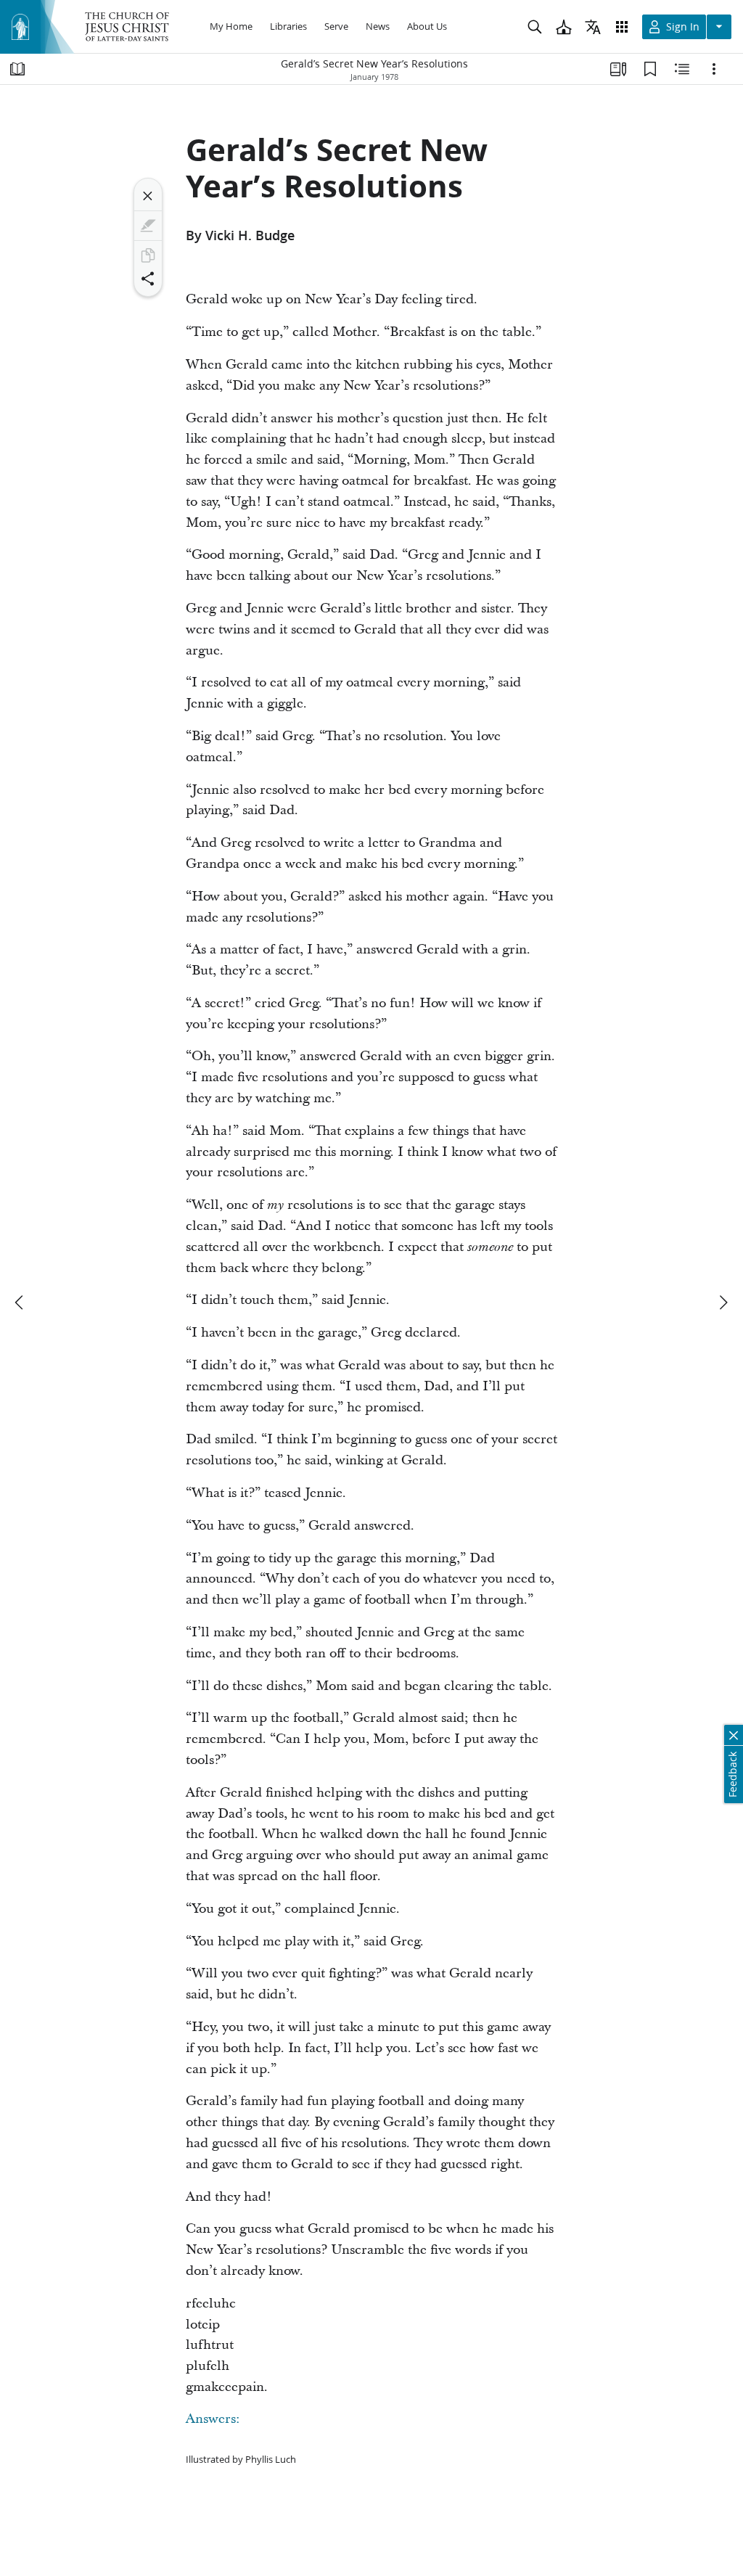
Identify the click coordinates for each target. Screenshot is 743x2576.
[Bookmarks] (650, 69)
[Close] (148, 196)
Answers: (213, 2420)
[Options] (714, 69)
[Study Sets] (618, 69)
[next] (723, 1303)
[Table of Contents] (17, 69)
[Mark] (148, 226)
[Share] (148, 279)
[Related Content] (682, 69)
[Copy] (148, 255)
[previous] (20, 1303)
